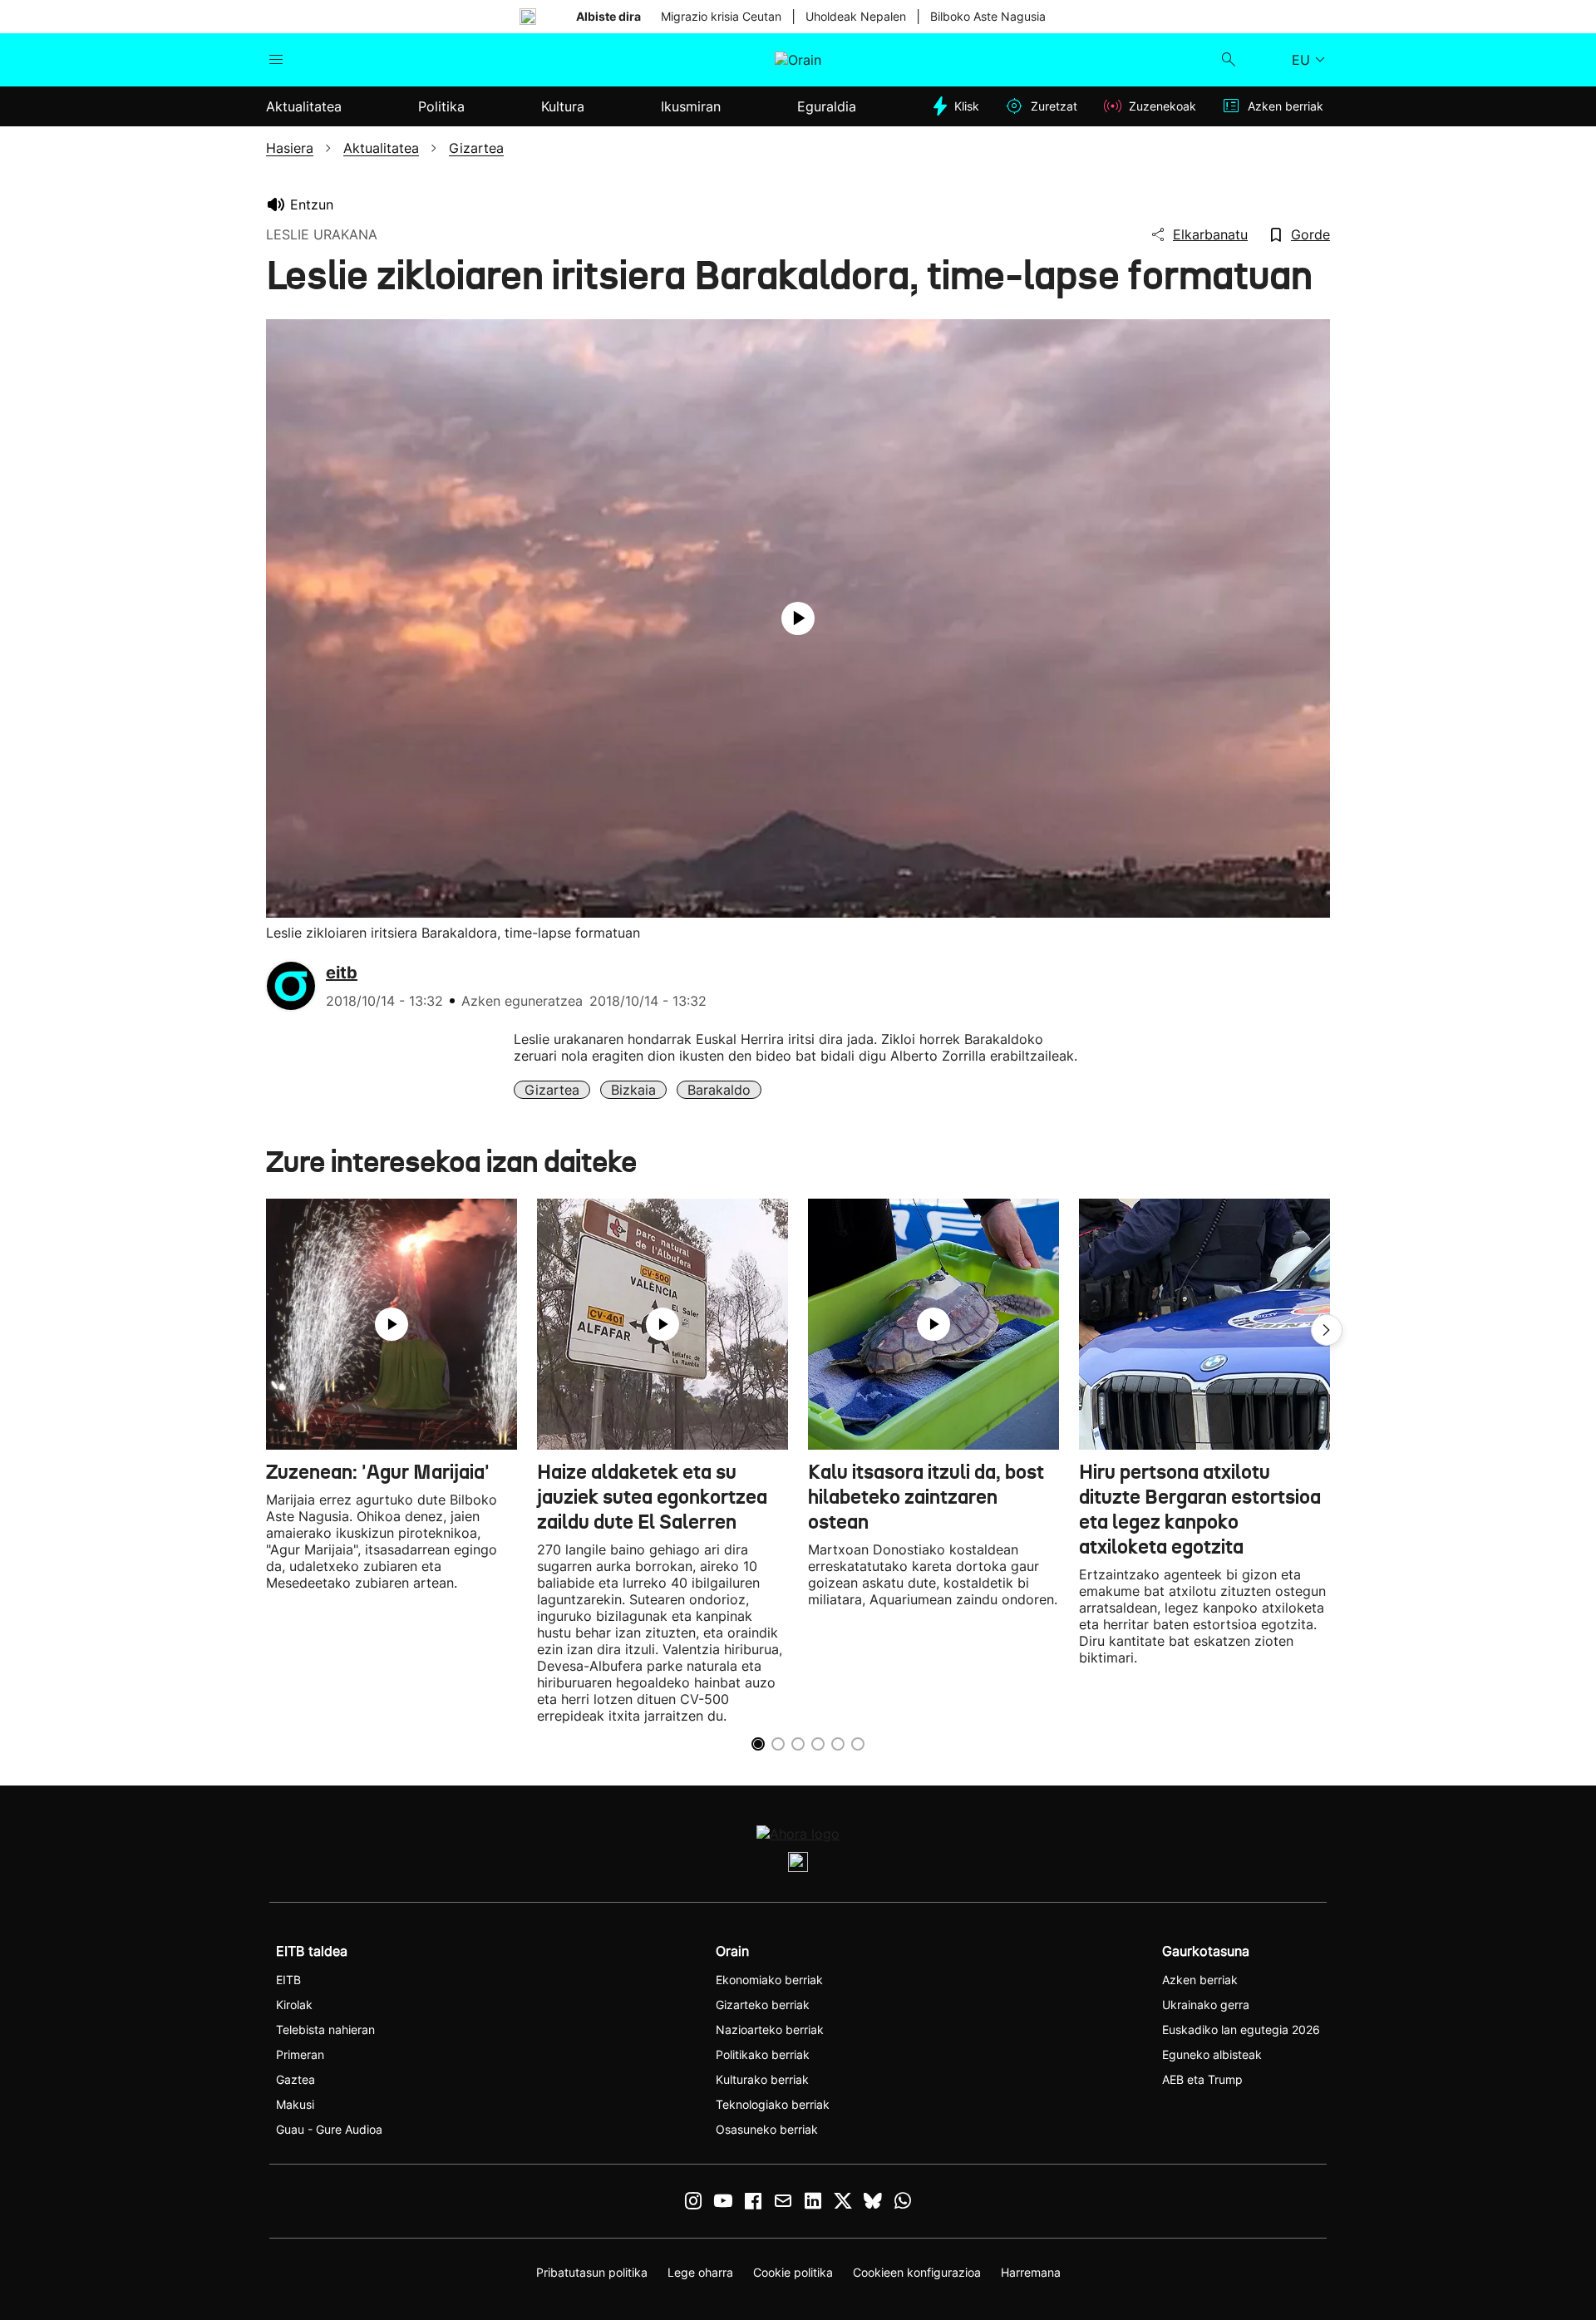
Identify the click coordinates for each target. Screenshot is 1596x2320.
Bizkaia (633, 1090)
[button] (1327, 1330)
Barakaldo (719, 1090)
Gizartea (552, 1090)
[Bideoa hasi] (798, 618)
